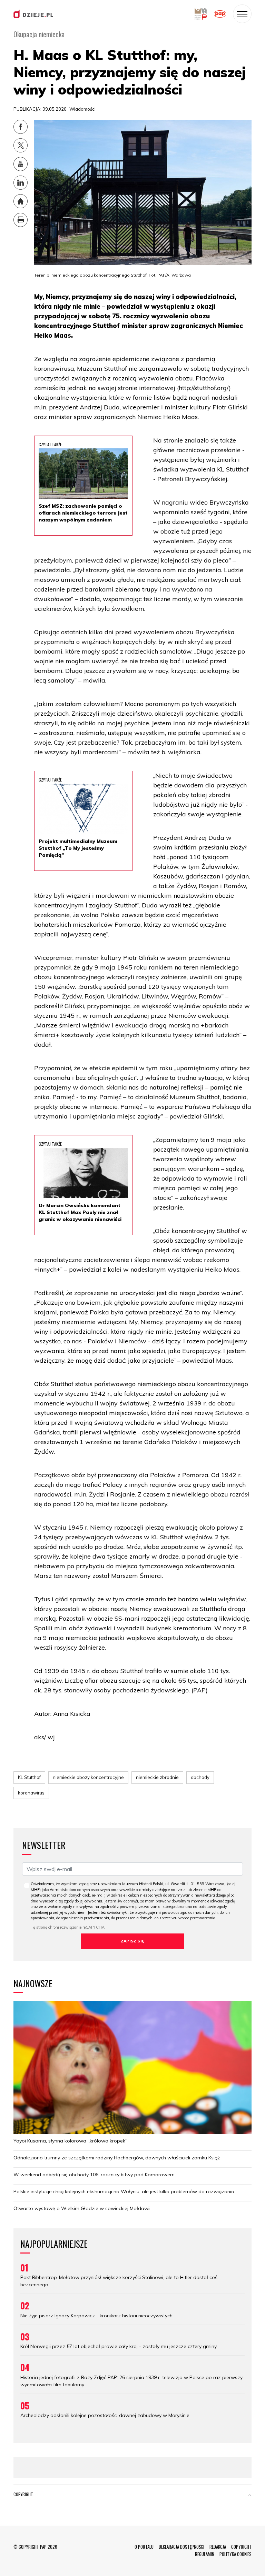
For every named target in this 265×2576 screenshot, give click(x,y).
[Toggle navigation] (242, 14)
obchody (200, 1777)
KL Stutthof (29, 1777)
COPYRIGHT (241, 2547)
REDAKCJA (218, 2547)
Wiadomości (82, 109)
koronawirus (31, 1793)
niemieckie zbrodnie (157, 1777)
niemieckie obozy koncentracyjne (88, 1777)
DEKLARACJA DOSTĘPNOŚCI (181, 2547)
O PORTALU (144, 2547)
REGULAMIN (205, 2554)
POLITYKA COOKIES (235, 2554)
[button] (250, 2496)
